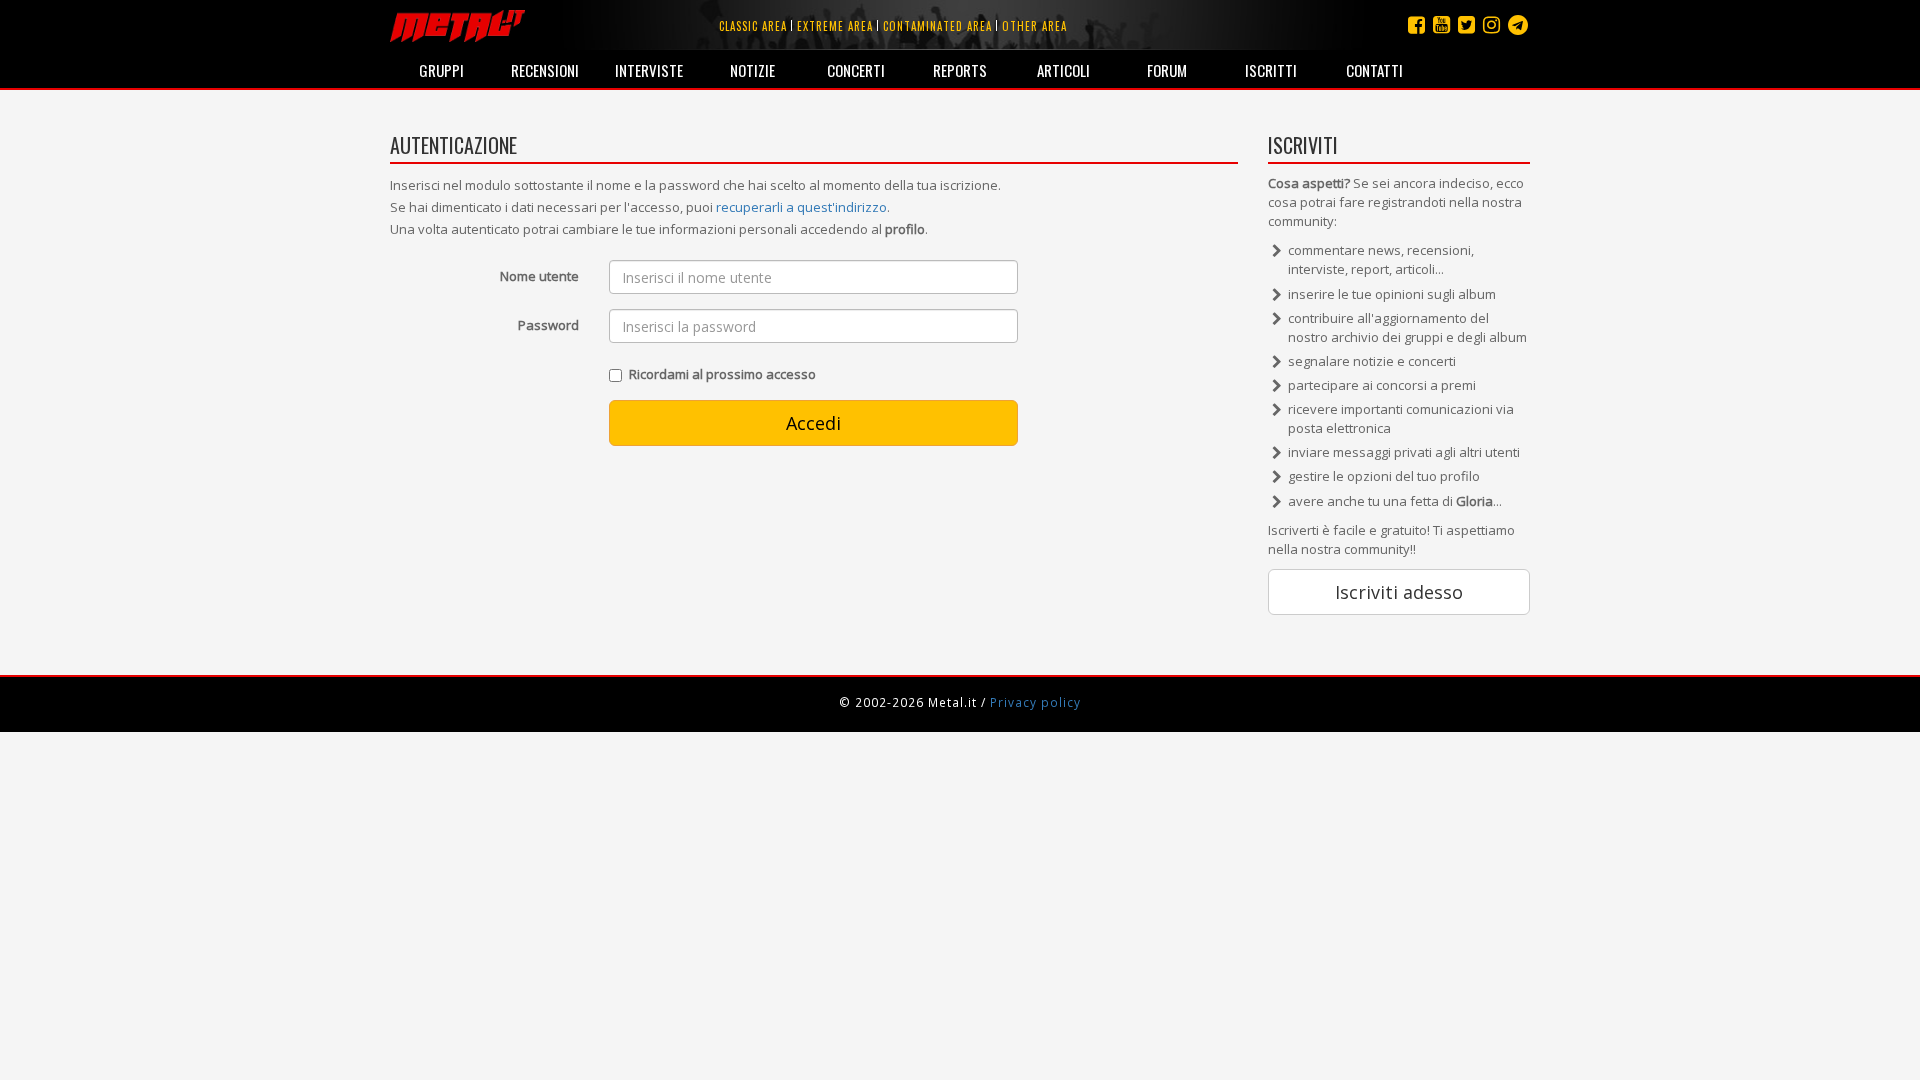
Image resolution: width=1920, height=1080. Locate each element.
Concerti (856, 70)
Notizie (752, 70)
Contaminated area (937, 26)
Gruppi (441, 70)
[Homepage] (457, 25)
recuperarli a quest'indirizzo (801, 207)
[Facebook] (1416, 24)
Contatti (1374, 70)
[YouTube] (1441, 24)
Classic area (753, 26)
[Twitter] (1466, 24)
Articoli (1063, 70)
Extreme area (835, 26)
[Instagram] (1518, 24)
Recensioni (545, 70)
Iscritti (1271, 70)
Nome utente (539, 276)
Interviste (649, 70)
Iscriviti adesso (1399, 592)
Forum (1167, 70)
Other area (1034, 26)
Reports (960, 70)
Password (548, 325)
